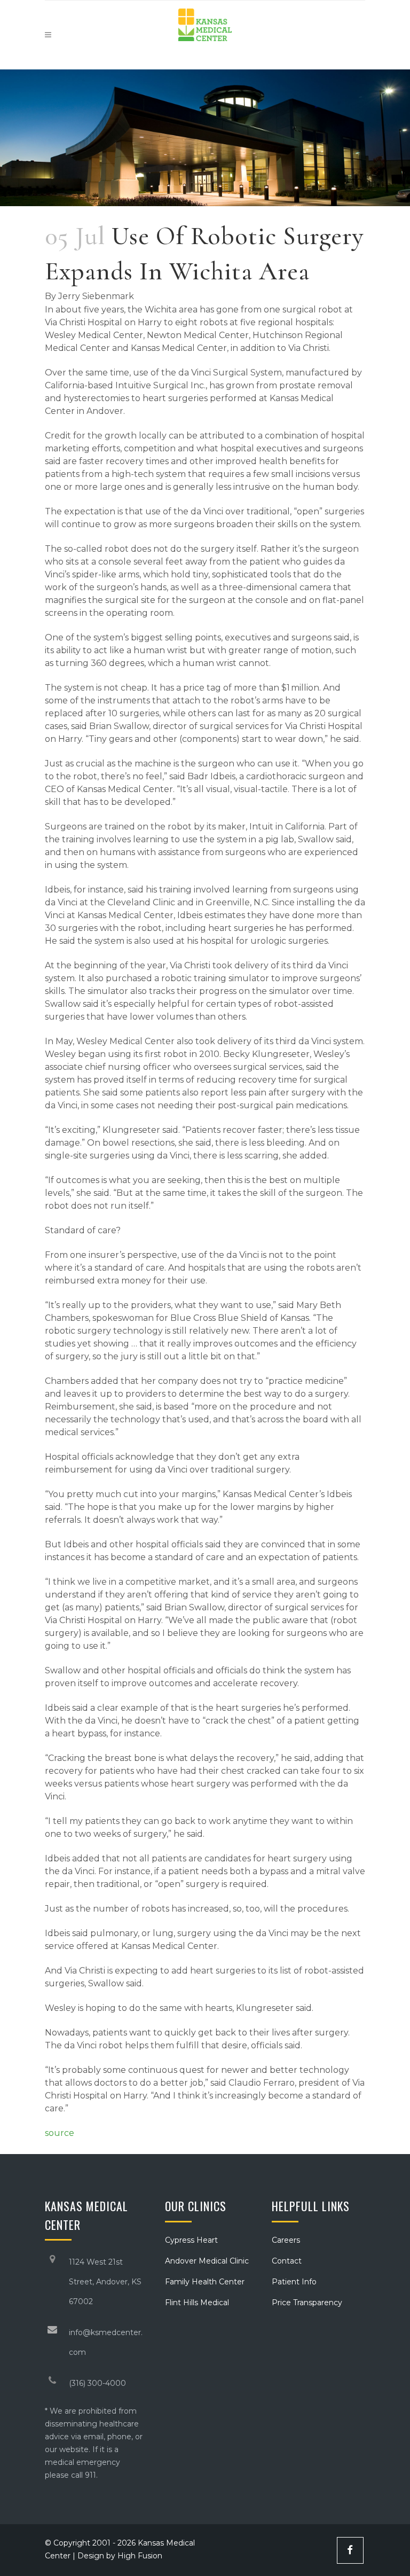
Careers (286, 2240)
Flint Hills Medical (197, 2303)
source (60, 2133)
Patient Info (294, 2282)
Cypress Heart (191, 2240)
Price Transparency (307, 2303)
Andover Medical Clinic (207, 2261)
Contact (287, 2261)
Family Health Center (205, 2282)
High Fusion (140, 2556)
